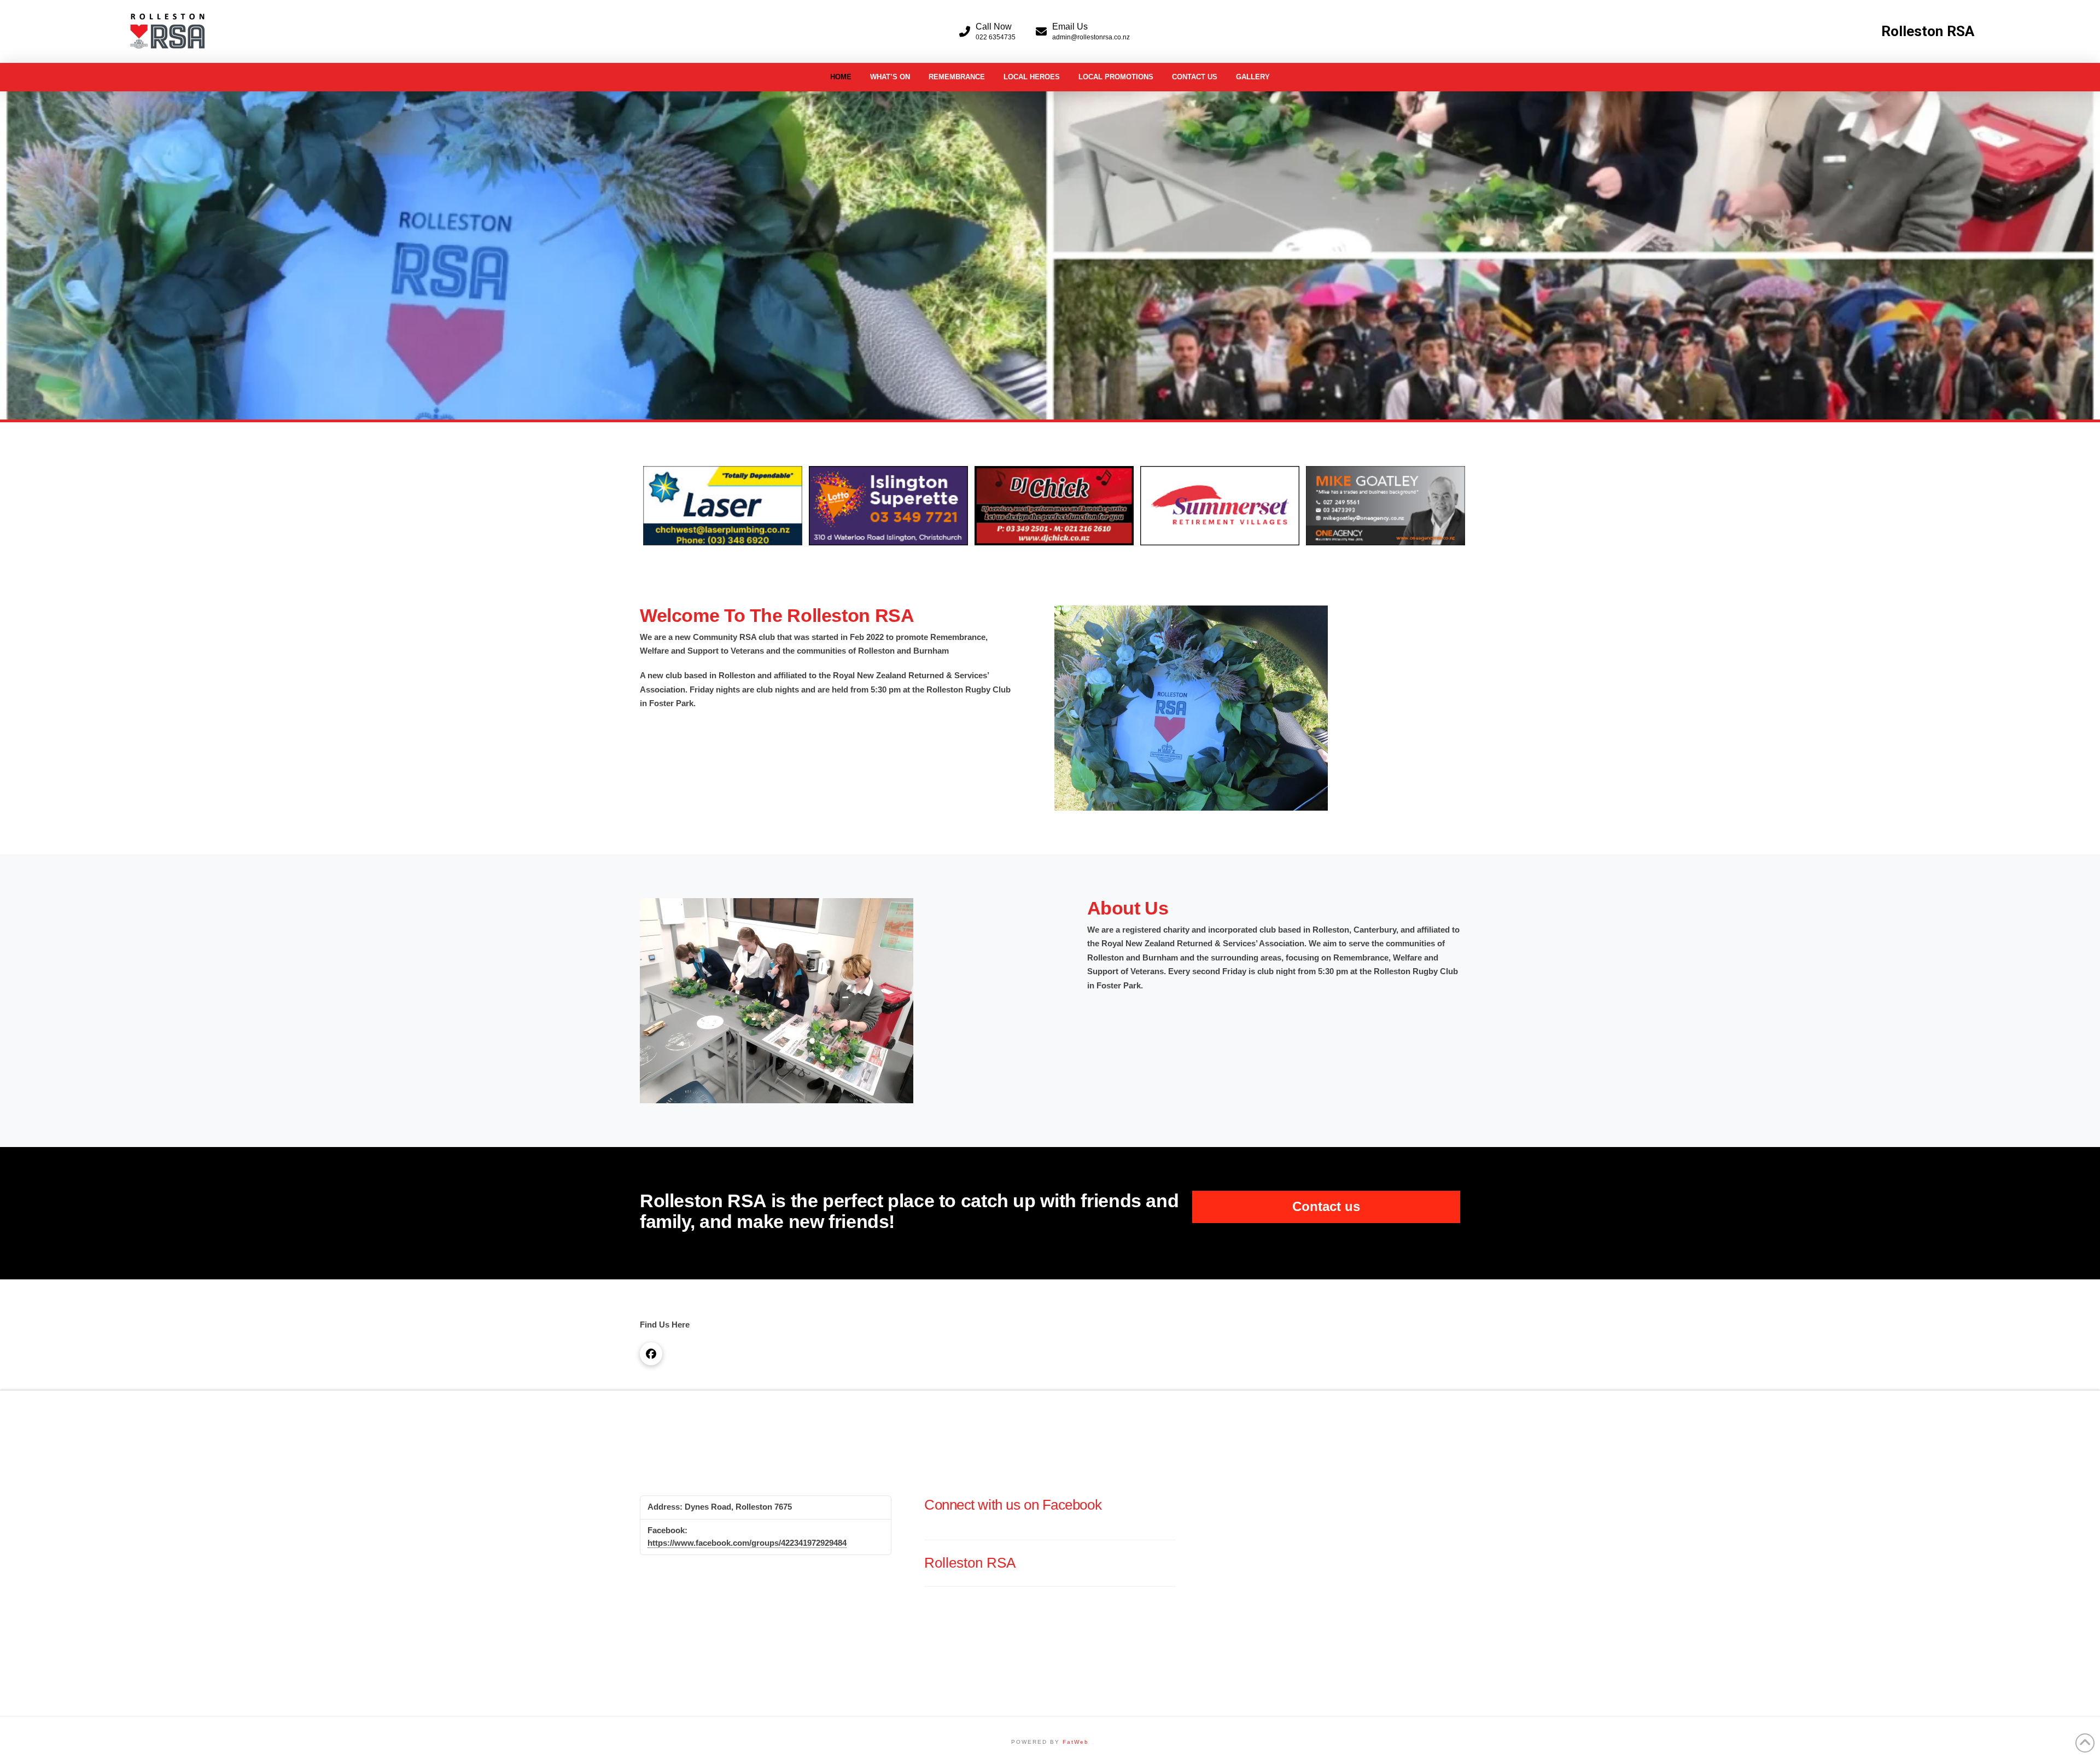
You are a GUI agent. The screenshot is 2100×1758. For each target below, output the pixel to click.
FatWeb (1076, 1742)
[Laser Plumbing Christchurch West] (723, 506)
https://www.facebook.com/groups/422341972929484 (747, 1543)
